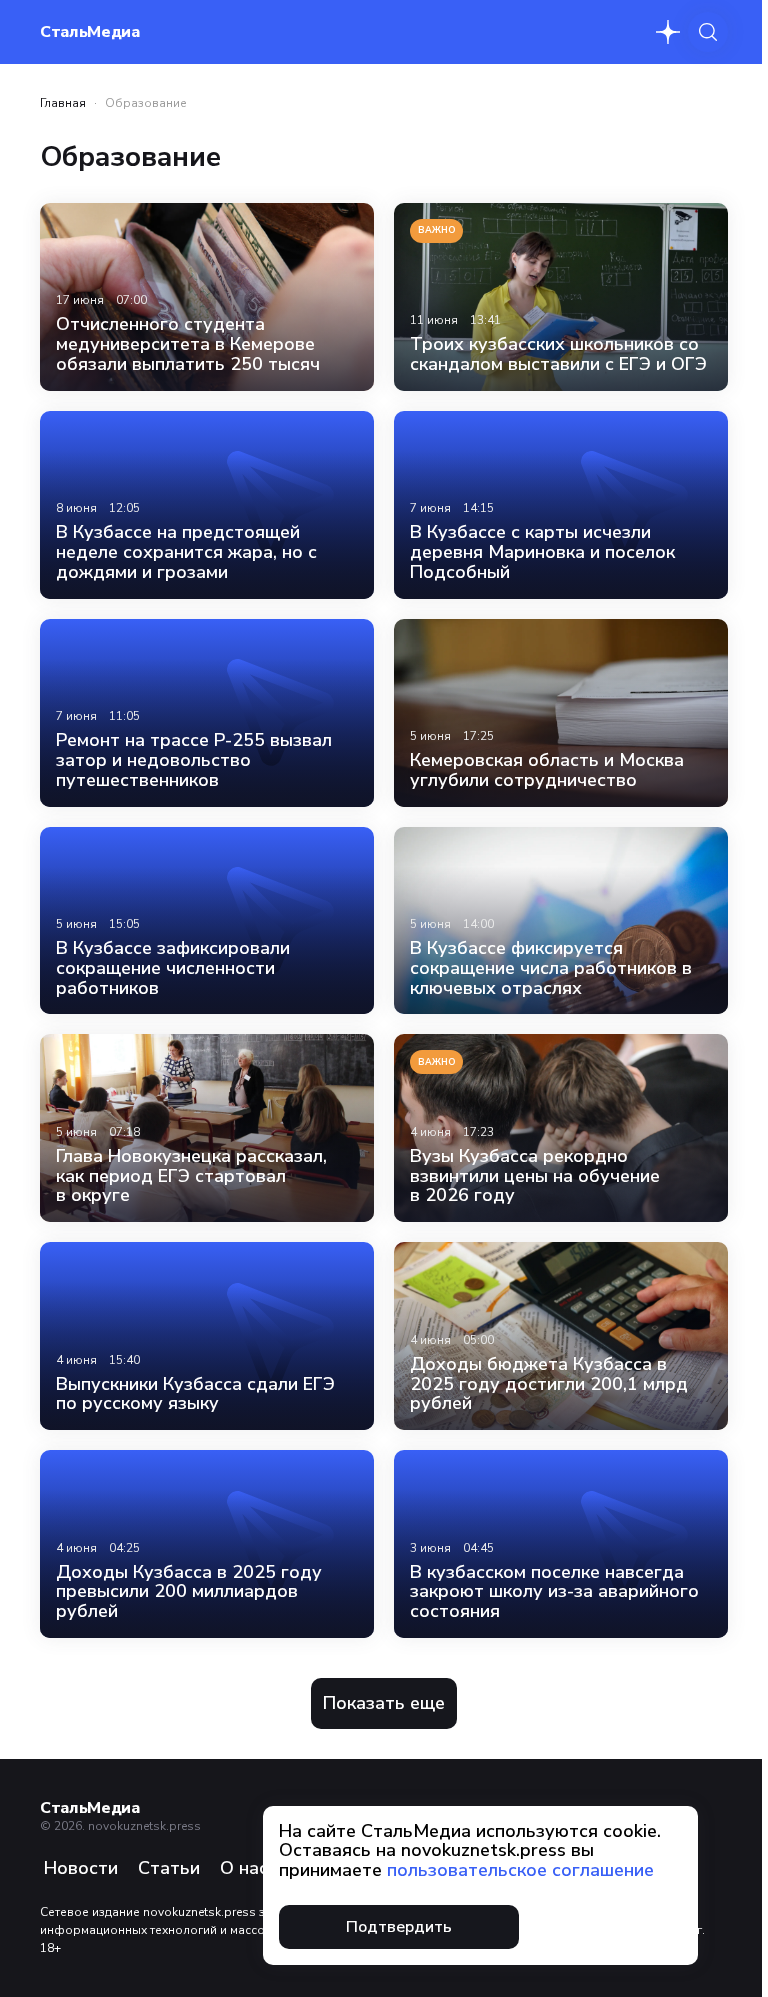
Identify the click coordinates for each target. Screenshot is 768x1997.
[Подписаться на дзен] (668, 32)
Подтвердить (399, 1927)
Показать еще (384, 1703)
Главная (63, 103)
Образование (146, 103)
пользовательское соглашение (520, 1870)
